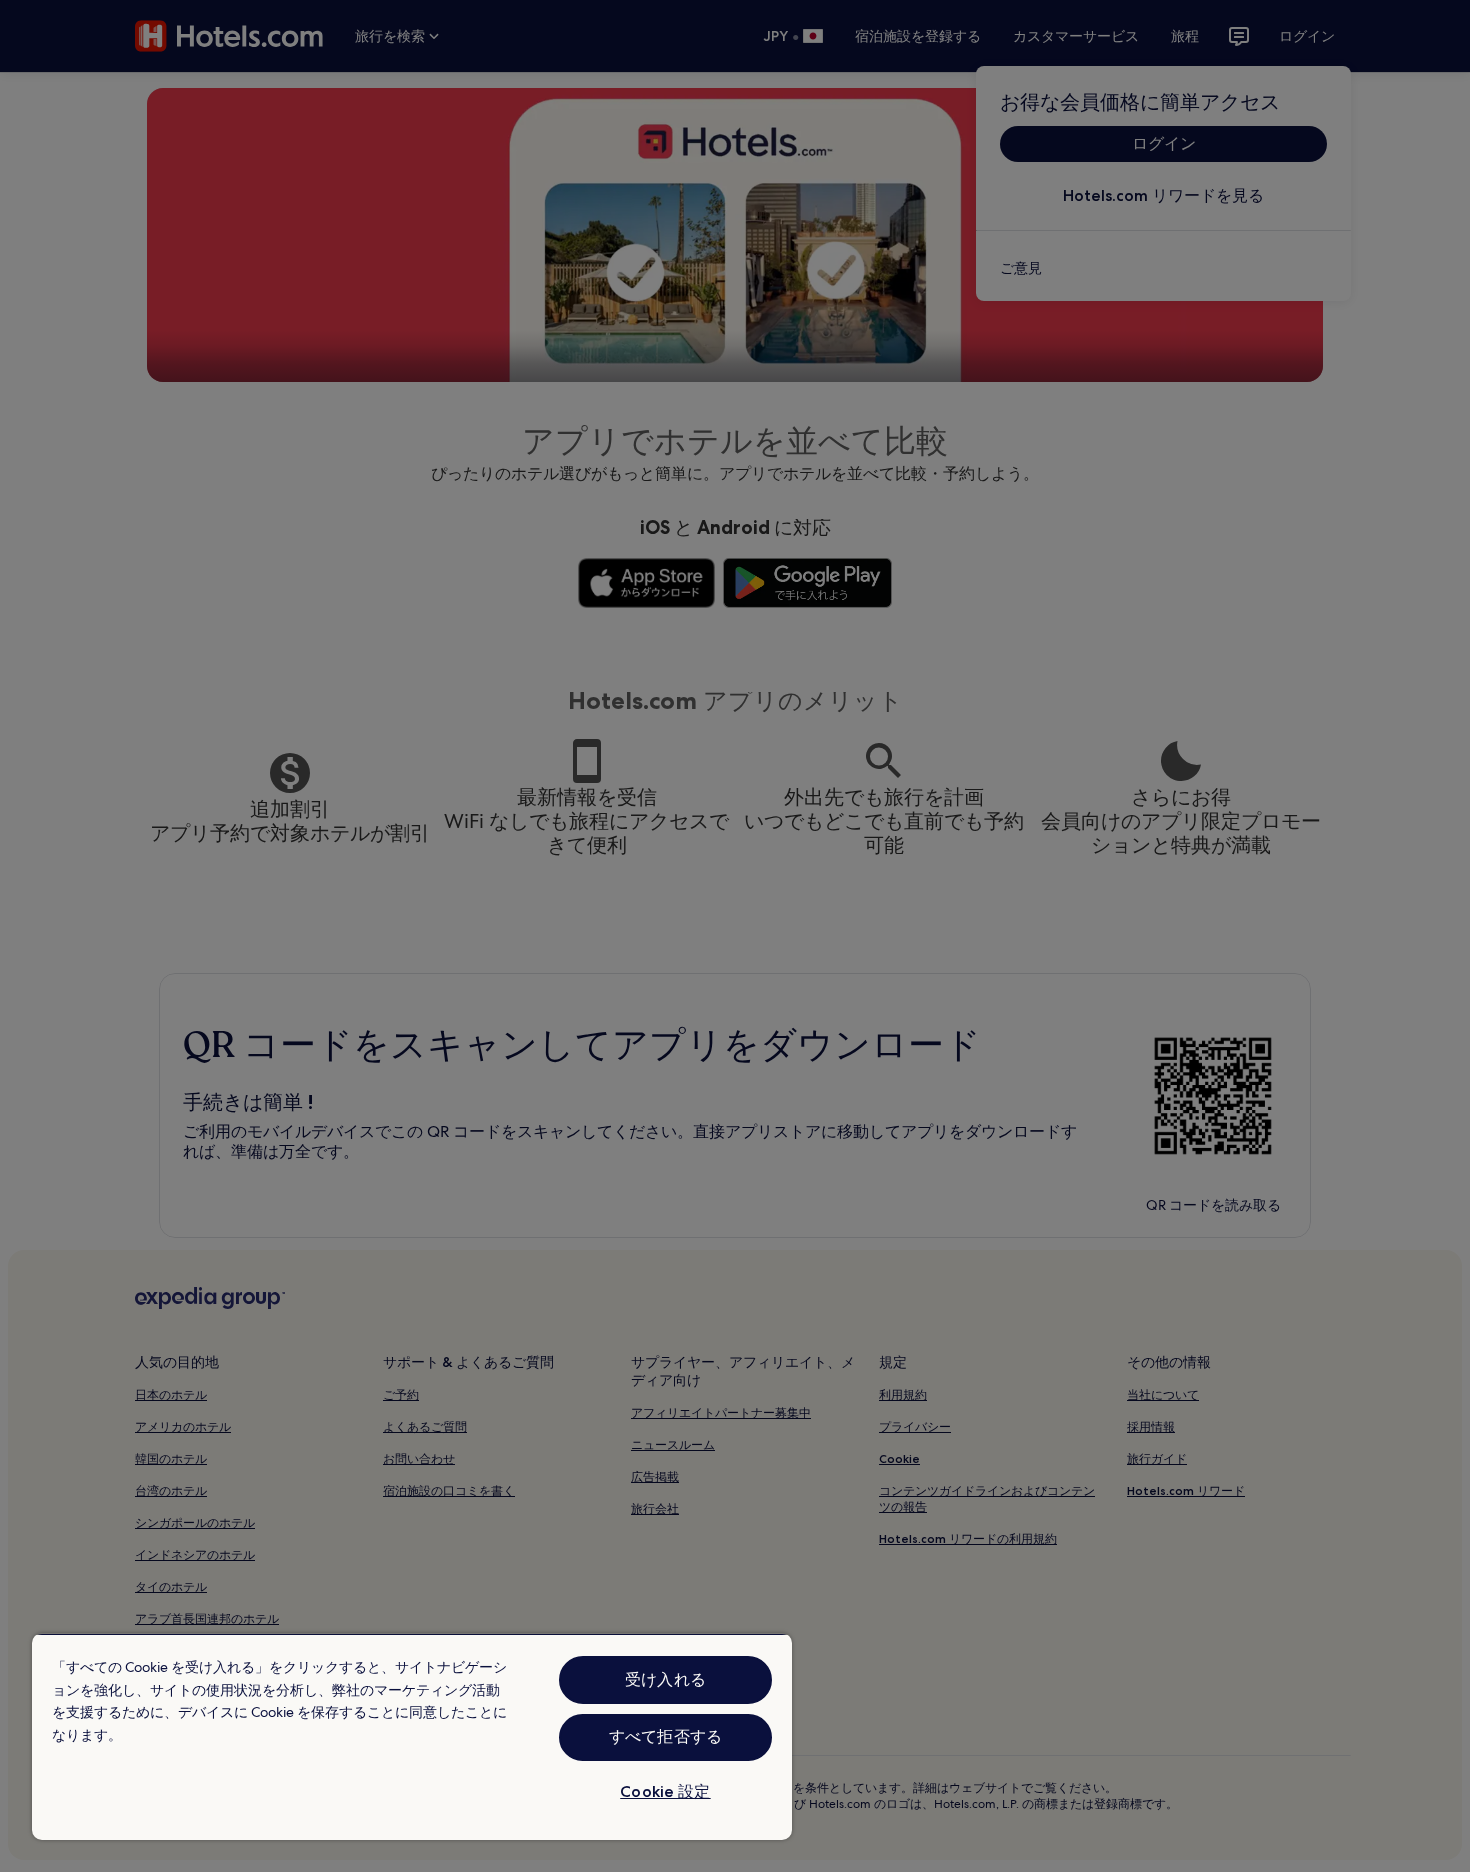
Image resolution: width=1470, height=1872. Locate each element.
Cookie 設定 (665, 1791)
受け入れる (665, 1679)
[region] (412, 1736)
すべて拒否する (665, 1736)
